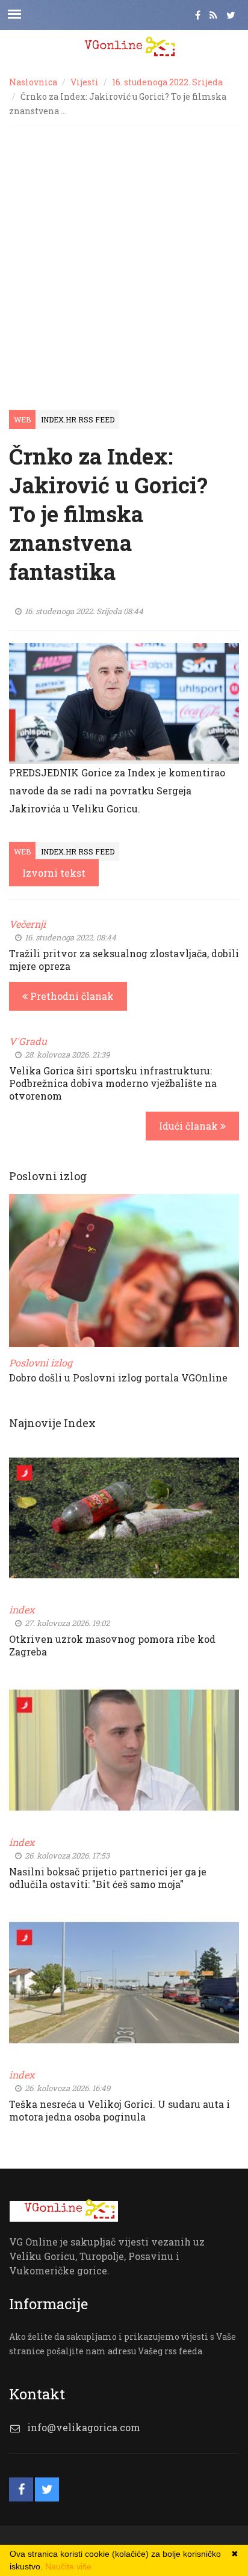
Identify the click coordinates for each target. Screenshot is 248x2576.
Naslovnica (33, 82)
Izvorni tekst (54, 873)
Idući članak (190, 1126)
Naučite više (68, 2566)
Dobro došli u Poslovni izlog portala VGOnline (118, 1378)
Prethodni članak (71, 996)
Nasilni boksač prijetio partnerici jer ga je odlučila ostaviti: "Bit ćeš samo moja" (108, 1878)
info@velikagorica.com (84, 2427)
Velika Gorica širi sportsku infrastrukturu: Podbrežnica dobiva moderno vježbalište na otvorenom (113, 1083)
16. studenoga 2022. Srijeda (167, 82)
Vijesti (85, 82)
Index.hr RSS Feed (78, 419)
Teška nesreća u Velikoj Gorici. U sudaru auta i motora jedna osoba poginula (119, 2110)
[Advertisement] (124, 256)
